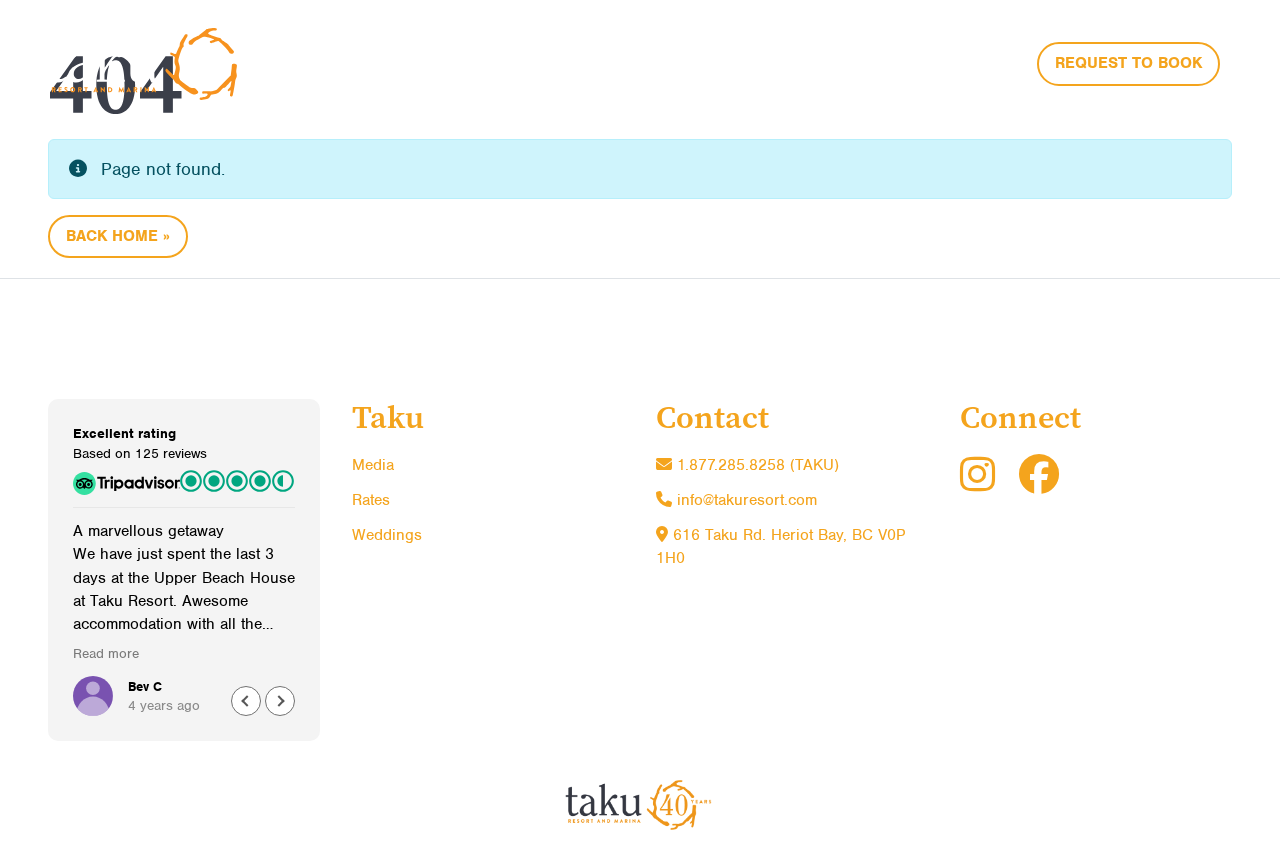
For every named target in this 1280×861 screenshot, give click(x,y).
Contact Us (964, 61)
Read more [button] (106, 653)
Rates (371, 500)
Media (373, 465)
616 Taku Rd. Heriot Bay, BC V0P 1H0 (780, 546)
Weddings (387, 535)
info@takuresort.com (747, 500)
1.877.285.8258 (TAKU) (755, 465)
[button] (280, 701)
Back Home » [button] (118, 236)
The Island (830, 61)
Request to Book (1128, 63)
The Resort (697, 61)
